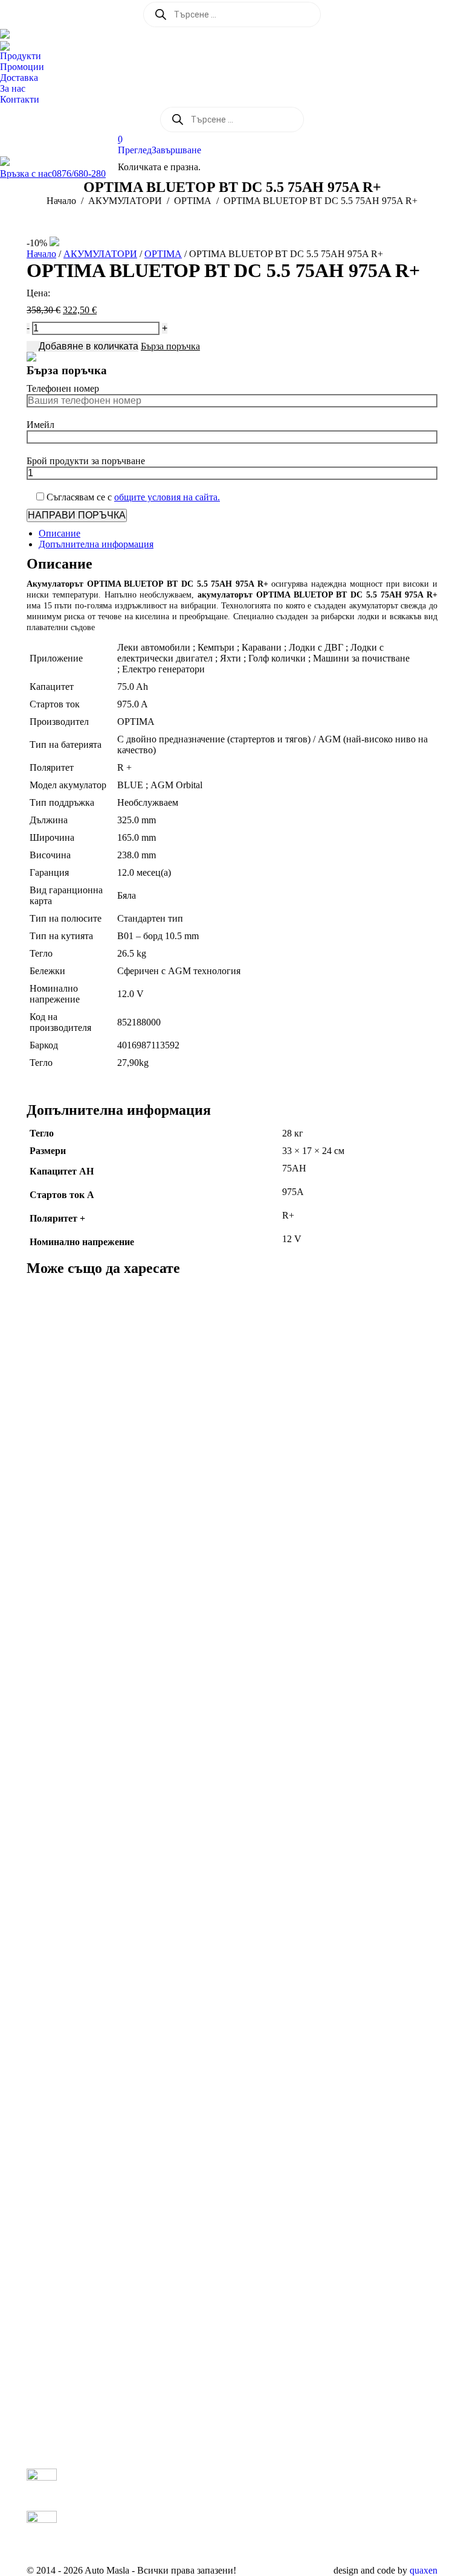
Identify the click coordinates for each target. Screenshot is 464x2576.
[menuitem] (24, 56)
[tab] (238, 534)
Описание (60, 533)
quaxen (424, 2570)
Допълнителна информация (96, 544)
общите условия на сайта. (167, 497)
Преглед (135, 150)
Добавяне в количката (89, 346)
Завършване (176, 150)
